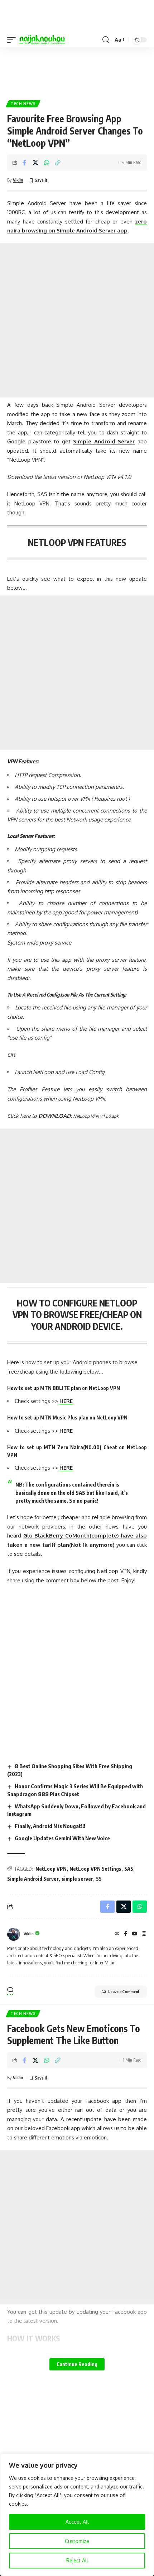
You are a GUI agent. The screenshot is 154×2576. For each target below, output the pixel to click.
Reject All (77, 2560)
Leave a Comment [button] (124, 1991)
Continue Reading (77, 2364)
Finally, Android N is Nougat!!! (50, 1826)
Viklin (18, 180)
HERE (66, 1401)
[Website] (117, 1934)
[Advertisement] (77, 71)
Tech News (23, 104)
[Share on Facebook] (24, 163)
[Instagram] (144, 1934)
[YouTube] (135, 1934)
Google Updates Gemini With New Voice (62, 1838)
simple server (77, 1879)
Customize (77, 2541)
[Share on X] (35, 163)
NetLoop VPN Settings (95, 1869)
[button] (13, 40)
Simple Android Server (104, 441)
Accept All (77, 2522)
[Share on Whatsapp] (47, 163)
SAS (129, 1869)
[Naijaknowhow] (42, 40)
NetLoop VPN (51, 1869)
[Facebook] (126, 1934)
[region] (77, 2515)
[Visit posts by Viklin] (14, 1934)
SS (99, 1879)
